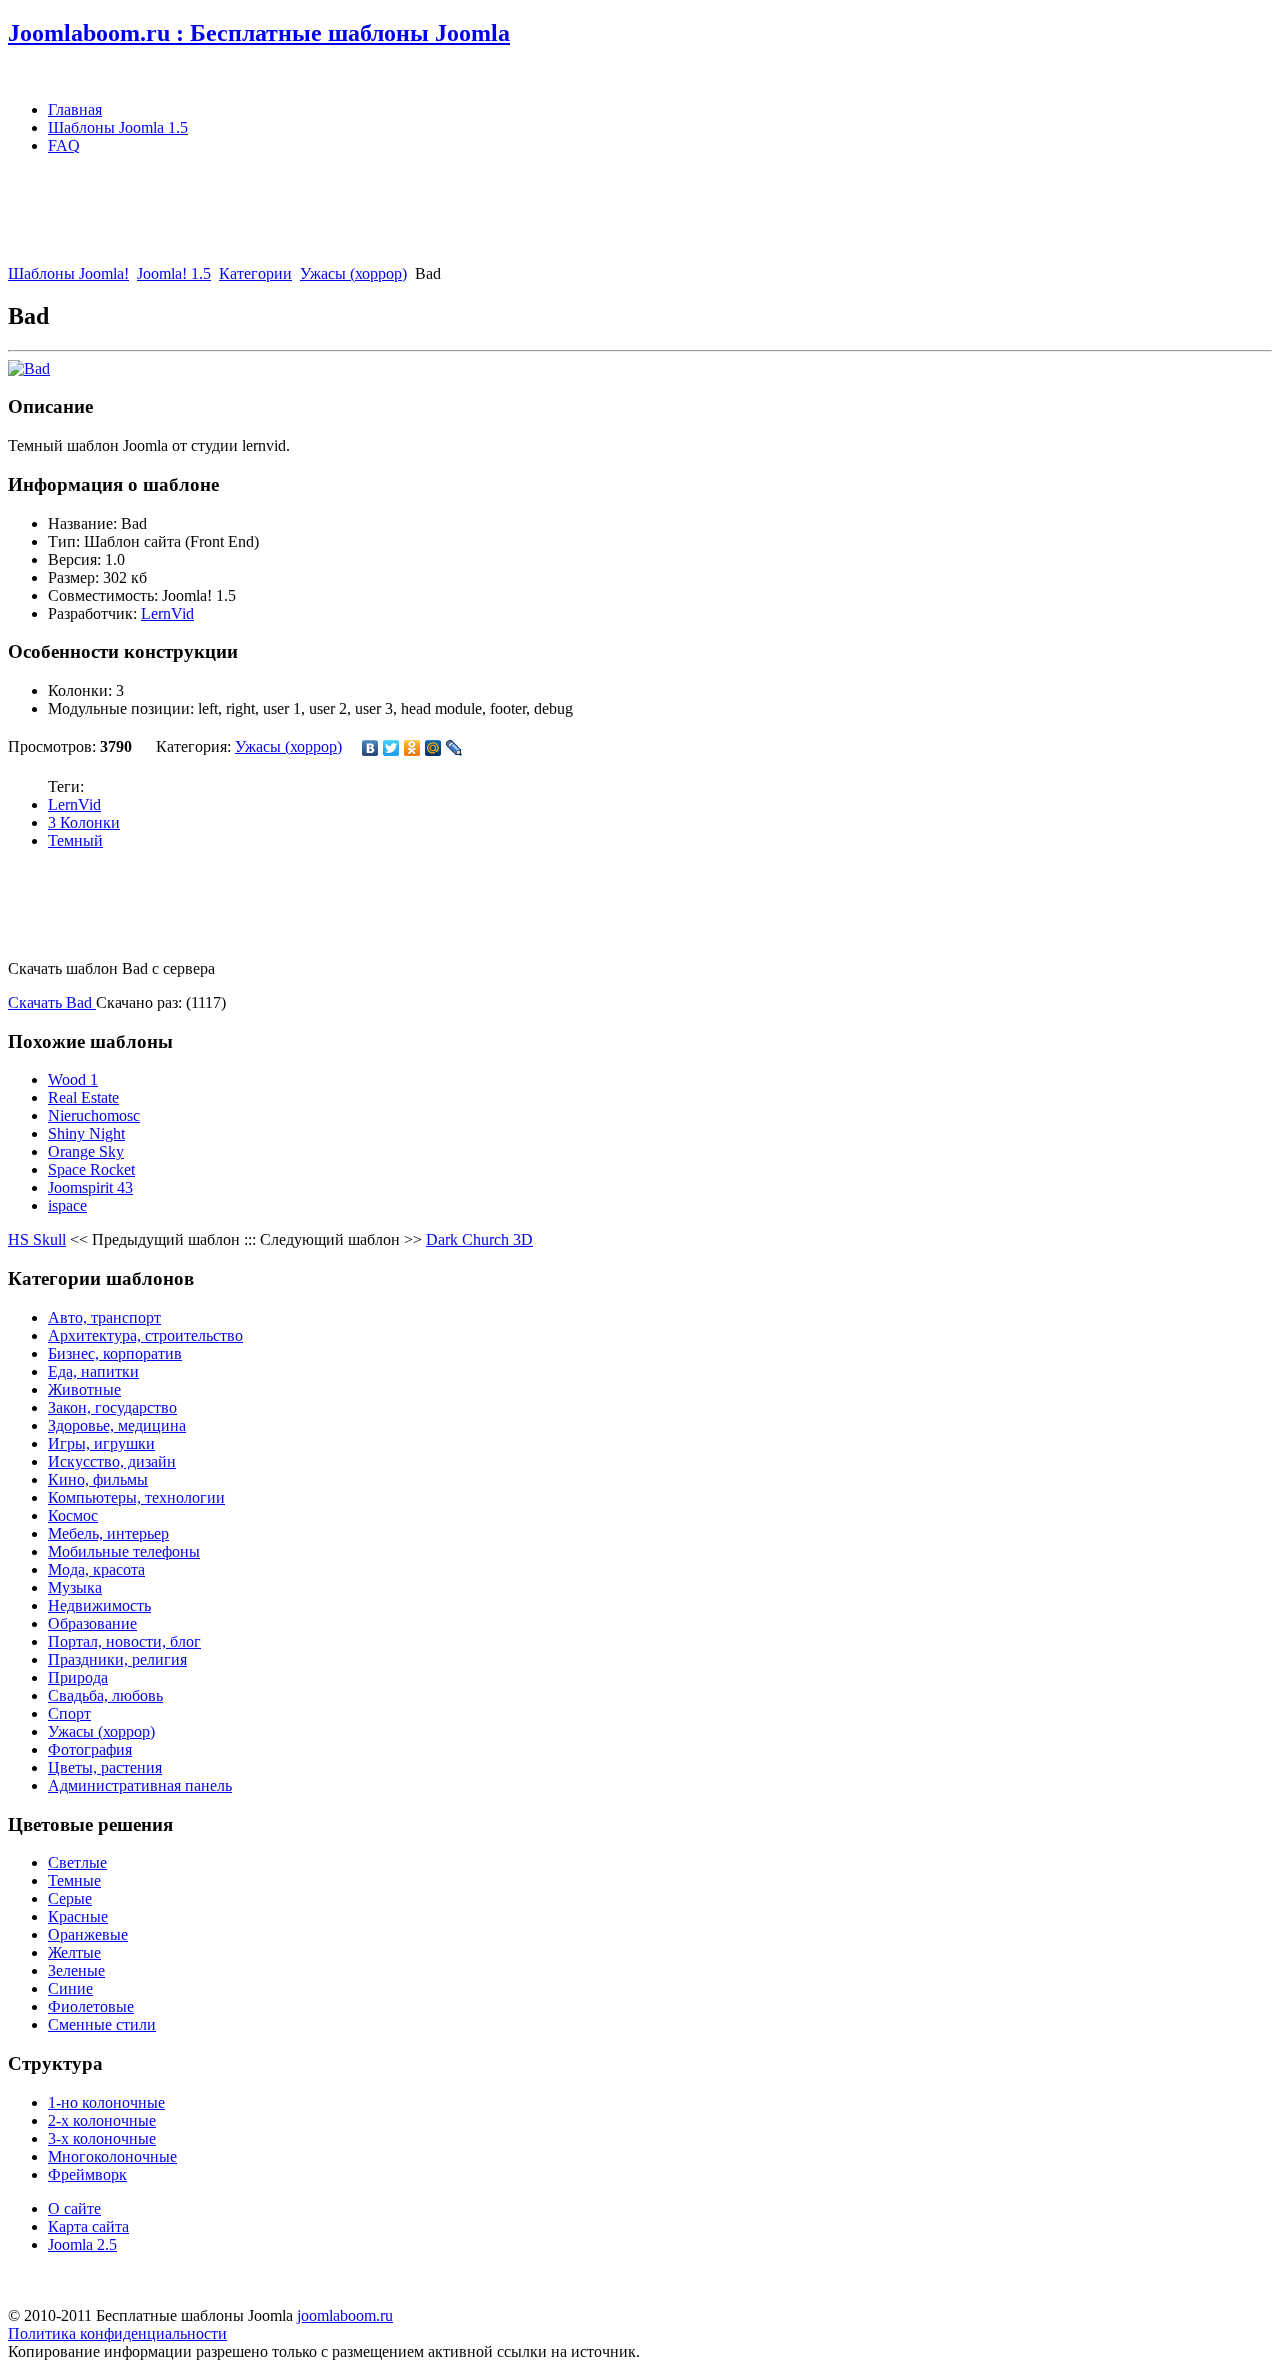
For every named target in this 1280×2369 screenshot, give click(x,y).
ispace (67, 1205)
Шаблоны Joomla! (68, 273)
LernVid (167, 613)
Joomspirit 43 (90, 1187)
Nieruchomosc (94, 1115)
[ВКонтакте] (370, 748)
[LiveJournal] (454, 748)
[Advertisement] (372, 216)
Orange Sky (86, 1151)
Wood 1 (73, 1079)
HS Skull (37, 1239)
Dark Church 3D (479, 1239)
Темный (75, 840)
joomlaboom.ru (345, 2315)
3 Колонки (84, 822)
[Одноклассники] (412, 748)
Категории (255, 273)
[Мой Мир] (433, 748)
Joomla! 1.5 (174, 273)
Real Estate (83, 1097)
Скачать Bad (52, 1002)
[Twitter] (391, 748)
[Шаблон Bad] (29, 368)
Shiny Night (86, 1133)
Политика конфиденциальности (117, 2333)
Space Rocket (91, 1169)
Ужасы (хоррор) (353, 273)
